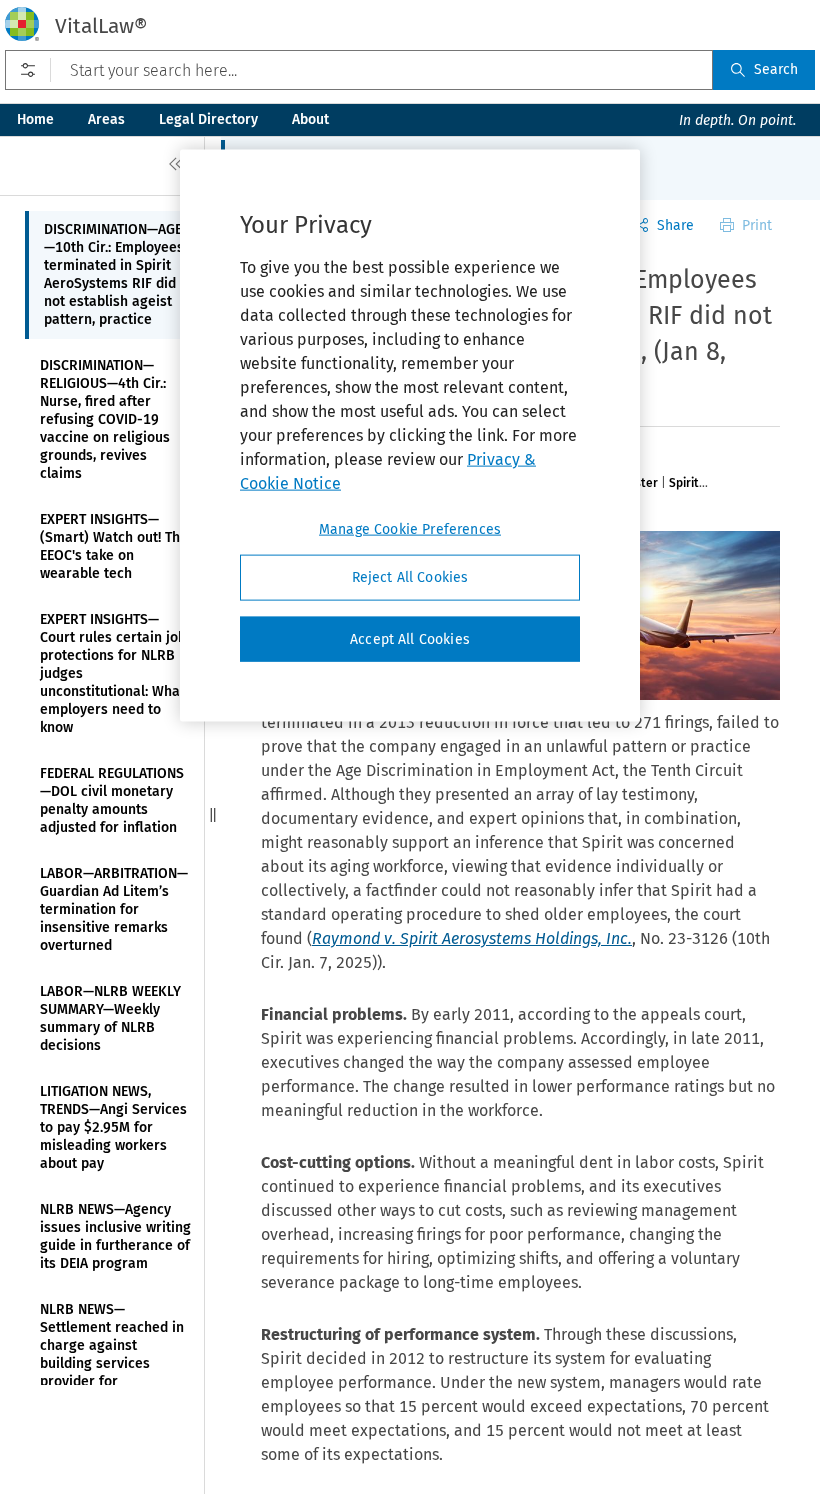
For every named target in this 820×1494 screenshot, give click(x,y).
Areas (106, 119)
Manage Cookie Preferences (410, 529)
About (310, 119)
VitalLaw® (101, 26)
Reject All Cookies (410, 577)
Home (35, 119)
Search (776, 69)
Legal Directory (208, 119)
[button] (213, 815)
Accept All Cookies (410, 638)
